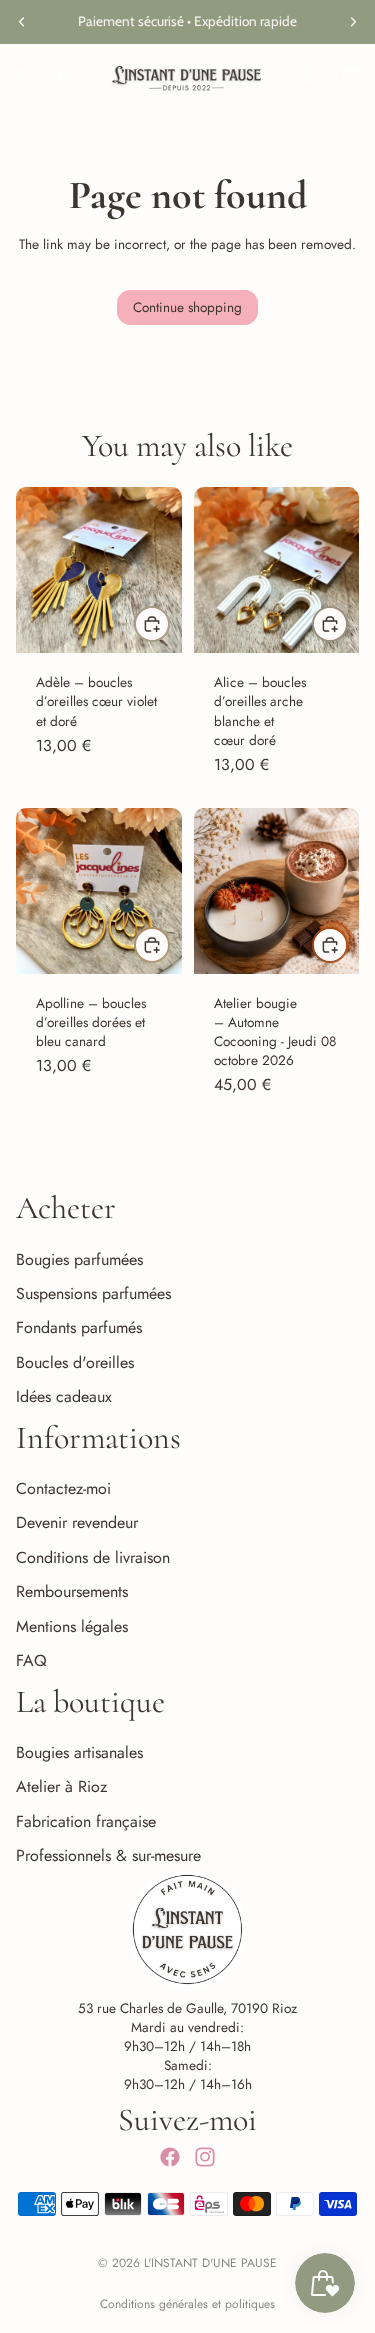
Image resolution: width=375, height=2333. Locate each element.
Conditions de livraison (93, 1557)
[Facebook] (170, 2158)
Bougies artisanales (79, 1752)
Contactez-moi (63, 1488)
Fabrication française (86, 1821)
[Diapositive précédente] (22, 22)
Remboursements (72, 1592)
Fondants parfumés (79, 1328)
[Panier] (351, 74)
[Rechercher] (66, 74)
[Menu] (23, 74)
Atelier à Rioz (61, 1787)
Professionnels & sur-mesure (108, 1855)
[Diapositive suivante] (353, 22)
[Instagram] (205, 2158)
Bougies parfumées (79, 1259)
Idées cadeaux (64, 1396)
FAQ (31, 1660)
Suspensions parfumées (93, 1293)
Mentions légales (72, 1626)
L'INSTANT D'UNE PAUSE (210, 2263)
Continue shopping (187, 307)
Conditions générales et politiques (187, 2304)
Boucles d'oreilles (75, 1362)
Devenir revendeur (77, 1523)
